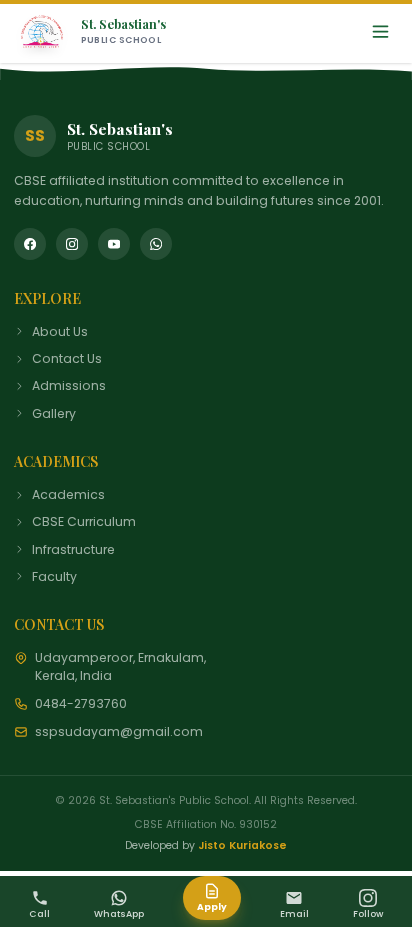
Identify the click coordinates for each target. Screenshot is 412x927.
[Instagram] (72, 244)
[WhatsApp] (156, 244)
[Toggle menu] (380, 31)
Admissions (69, 385)
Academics (68, 494)
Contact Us (67, 358)
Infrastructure (73, 549)
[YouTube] (114, 244)
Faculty (54, 576)
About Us (60, 331)
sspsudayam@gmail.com (119, 731)
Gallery (54, 413)
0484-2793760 (81, 703)
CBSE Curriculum (84, 521)
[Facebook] (30, 244)
